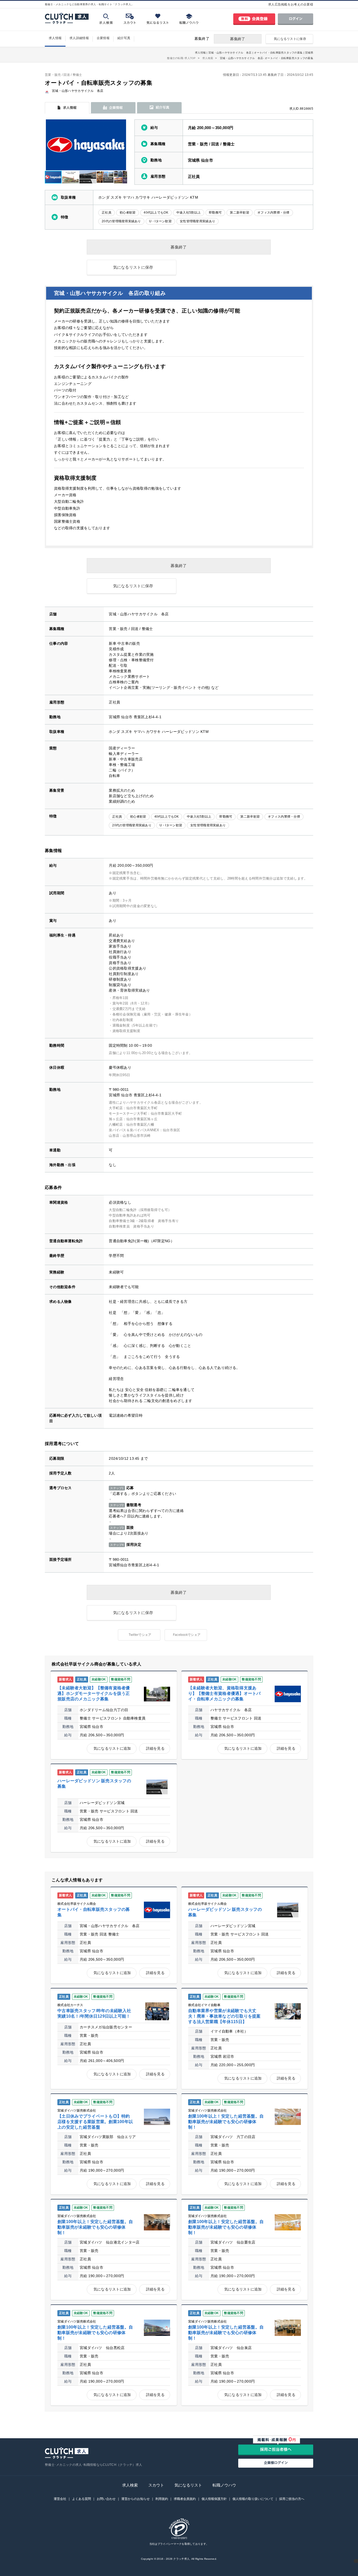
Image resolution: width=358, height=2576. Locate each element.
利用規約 (162, 2499)
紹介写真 (124, 38)
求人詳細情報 (79, 38)
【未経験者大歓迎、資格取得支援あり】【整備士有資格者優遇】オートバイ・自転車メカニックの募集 (224, 1693)
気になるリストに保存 (290, 39)
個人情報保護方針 (214, 2499)
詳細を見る (155, 1748)
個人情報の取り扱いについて (253, 2499)
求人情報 (55, 38)
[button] (122, 145)
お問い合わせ (106, 2499)
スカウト (156, 2485)
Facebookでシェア (187, 1635)
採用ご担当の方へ (292, 2499)
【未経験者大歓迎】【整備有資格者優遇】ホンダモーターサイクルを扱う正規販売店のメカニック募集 (94, 1693)
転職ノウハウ (224, 2485)
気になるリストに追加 (112, 1748)
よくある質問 (82, 2499)
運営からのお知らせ (135, 2499)
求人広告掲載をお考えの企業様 (291, 4)
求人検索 (130, 2485)
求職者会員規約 (185, 2499)
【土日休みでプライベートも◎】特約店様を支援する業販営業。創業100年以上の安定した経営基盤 (95, 2122)
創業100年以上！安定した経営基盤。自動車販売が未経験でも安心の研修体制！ (226, 2122)
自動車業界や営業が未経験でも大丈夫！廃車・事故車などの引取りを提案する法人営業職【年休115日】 (224, 2016)
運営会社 (60, 2499)
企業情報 (103, 38)
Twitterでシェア (140, 1635)
